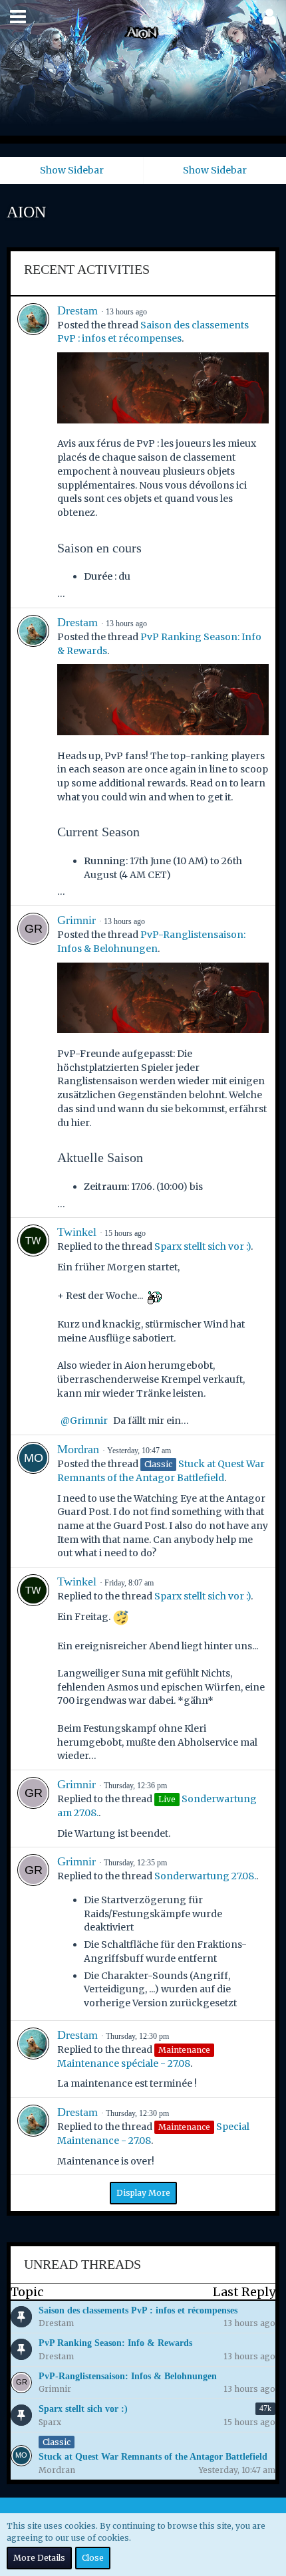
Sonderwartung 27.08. (205, 1876)
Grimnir (76, 920)
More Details (39, 2558)
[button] (18, 17)
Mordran (78, 1449)
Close (93, 2558)
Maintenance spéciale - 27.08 (124, 2063)
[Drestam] (33, 452)
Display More (143, 2193)
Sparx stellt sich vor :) (203, 1246)
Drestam (77, 310)
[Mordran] (33, 1501)
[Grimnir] (33, 1062)
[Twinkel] (33, 1326)
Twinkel (77, 1232)
